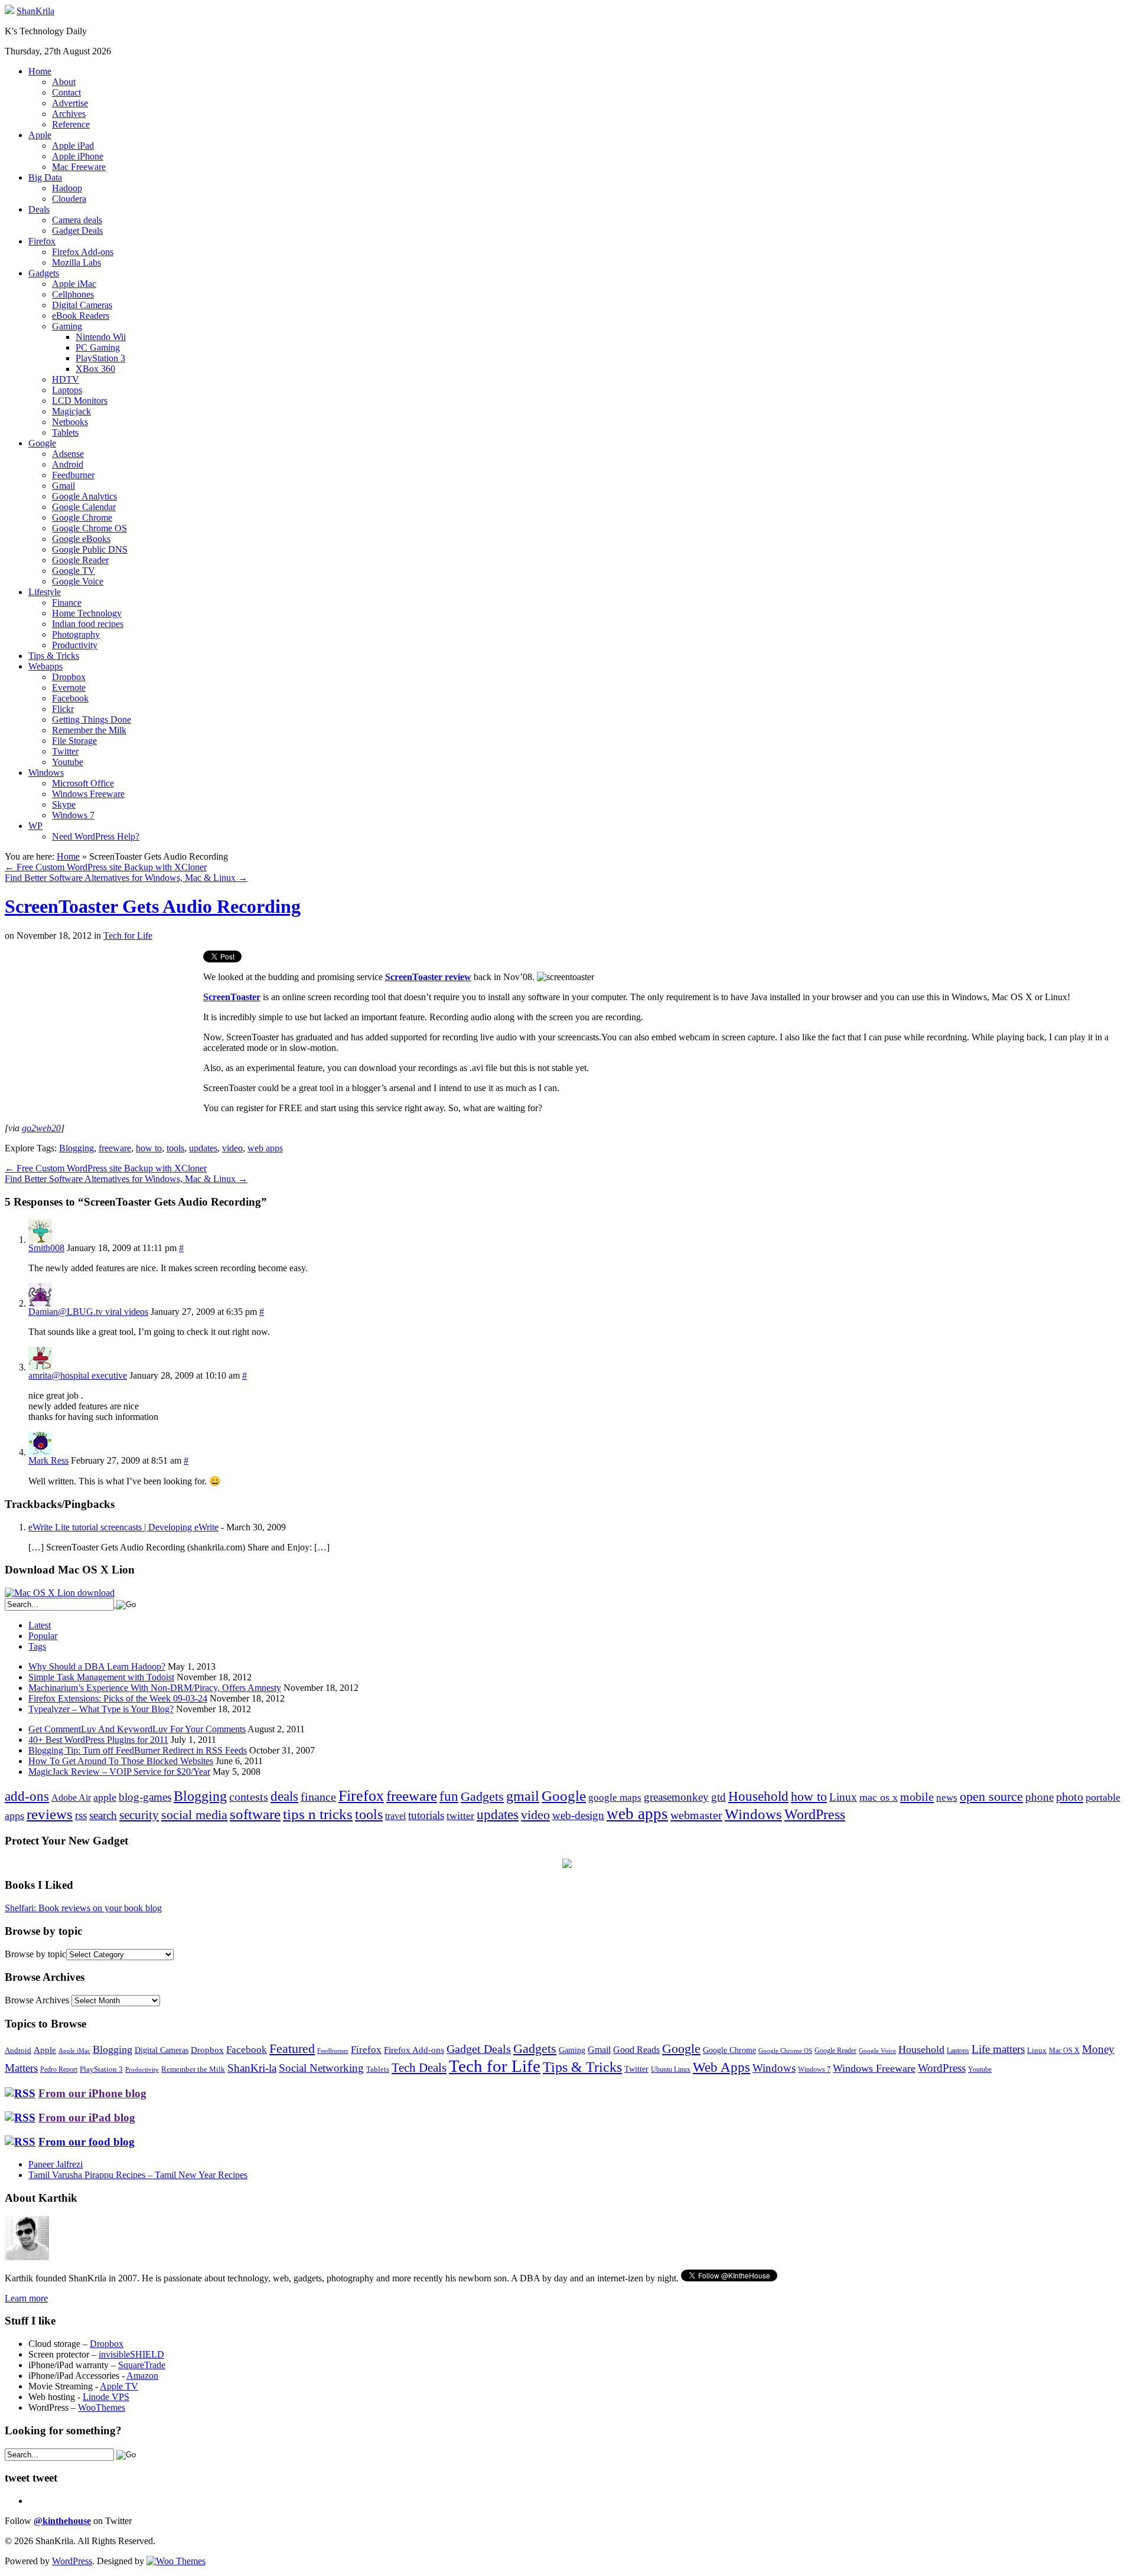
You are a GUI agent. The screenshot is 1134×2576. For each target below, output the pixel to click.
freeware (115, 1148)
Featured (292, 2049)
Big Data (45, 177)
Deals (39, 209)
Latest (40, 1625)
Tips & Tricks (54, 656)
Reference (71, 124)
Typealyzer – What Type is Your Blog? (101, 1709)
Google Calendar (84, 507)
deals (284, 1796)
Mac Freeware (79, 167)
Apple (40, 135)
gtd (718, 1797)
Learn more (26, 2298)
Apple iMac (74, 284)
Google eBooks (81, 539)
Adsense (68, 454)
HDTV (66, 379)
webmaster (696, 1815)
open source (991, 1796)
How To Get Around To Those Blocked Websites (121, 1761)
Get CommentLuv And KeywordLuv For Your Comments (137, 1729)
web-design (578, 1815)
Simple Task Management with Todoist (101, 1677)
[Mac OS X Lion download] (60, 1593)
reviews (50, 1814)
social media (194, 1815)
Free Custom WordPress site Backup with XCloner (106, 867)
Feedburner (73, 475)
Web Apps (721, 2067)
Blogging (76, 1148)
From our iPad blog (87, 2118)
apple (105, 1797)
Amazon (142, 2376)
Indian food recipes (88, 624)
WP (35, 826)
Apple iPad (73, 146)
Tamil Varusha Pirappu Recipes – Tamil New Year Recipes (138, 2175)
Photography (76, 634)
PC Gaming (98, 347)
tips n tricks (318, 1814)
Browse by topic (35, 1954)
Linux (843, 1797)
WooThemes (102, 2407)
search (103, 1815)
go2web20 (41, 1128)
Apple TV (119, 2386)
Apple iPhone (78, 156)
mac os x (879, 1797)
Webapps (45, 666)
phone (1039, 1797)
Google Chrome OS (89, 528)
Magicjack (71, 411)
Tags (37, 1646)
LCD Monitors (80, 401)
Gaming (67, 326)
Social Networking (321, 2068)
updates (203, 1148)
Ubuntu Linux (671, 2070)
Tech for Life (128, 936)
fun (449, 1796)
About (64, 82)
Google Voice (78, 581)
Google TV (74, 571)
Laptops (67, 390)
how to (149, 1148)
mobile (917, 1797)
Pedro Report (59, 2069)
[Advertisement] (104, 1033)
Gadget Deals (77, 231)
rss (81, 1815)
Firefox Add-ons (83, 252)
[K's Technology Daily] (9, 11)
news (947, 1798)
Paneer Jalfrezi (56, 2164)
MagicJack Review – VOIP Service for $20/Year (119, 1772)
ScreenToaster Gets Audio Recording (153, 906)
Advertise (70, 103)
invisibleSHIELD (131, 2354)
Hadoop (67, 188)
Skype (64, 804)
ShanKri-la (252, 2068)
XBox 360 (95, 369)
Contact (66, 92)
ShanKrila (35, 11)
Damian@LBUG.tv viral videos (88, 1312)
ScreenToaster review (428, 977)
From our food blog (87, 2142)
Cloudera (69, 199)
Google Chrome (82, 518)
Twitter (65, 751)
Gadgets (44, 273)
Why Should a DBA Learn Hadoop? (97, 1666)
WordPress (815, 1814)
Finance (67, 603)
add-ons (27, 1796)
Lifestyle (45, 592)
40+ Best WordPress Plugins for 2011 (98, 1740)
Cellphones (73, 294)
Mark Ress (48, 1460)
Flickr (63, 709)
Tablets (65, 432)
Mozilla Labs (76, 262)
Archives (69, 114)
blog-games (145, 1797)
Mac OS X (1064, 2051)
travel (395, 1816)
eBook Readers (81, 316)
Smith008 (46, 1248)
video (232, 1148)
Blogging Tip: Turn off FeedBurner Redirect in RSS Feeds (138, 1750)
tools (175, 1148)
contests (249, 1797)
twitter (460, 1816)
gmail (523, 1796)
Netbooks (70, 422)
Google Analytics (84, 496)
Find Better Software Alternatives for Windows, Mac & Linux (126, 878)
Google (42, 443)
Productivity (75, 645)
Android (68, 464)
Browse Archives (37, 2000)
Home (40, 71)
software (255, 1814)
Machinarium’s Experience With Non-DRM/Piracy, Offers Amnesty (155, 1688)
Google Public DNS (90, 549)
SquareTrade (142, 2365)
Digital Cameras (82, 305)
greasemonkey (676, 1797)
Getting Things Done (92, 719)
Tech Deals (419, 2068)
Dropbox (69, 677)
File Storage (74, 741)
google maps (615, 1798)
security (139, 1815)
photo (1070, 1797)
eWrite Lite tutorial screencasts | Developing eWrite (123, 1527)
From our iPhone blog (92, 2093)
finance (318, 1797)
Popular (43, 1636)
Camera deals (77, 220)
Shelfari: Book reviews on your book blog (83, 1908)
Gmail (63, 486)
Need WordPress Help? (96, 836)
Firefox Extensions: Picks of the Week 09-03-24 (118, 1698)
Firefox (42, 241)
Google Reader (80, 560)
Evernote (69, 688)
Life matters (998, 2049)
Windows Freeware (88, 794)
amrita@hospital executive (78, 1375)
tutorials (426, 1815)
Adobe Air (71, 1798)
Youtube (68, 762)
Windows (46, 773)
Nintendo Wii (101, 337)
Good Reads (636, 2050)
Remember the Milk (89, 730)
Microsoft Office (83, 783)
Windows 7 (73, 815)
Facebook (70, 698)
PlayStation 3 (100, 358)
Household (758, 1796)
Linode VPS (106, 2397)
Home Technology (87, 613)
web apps (265, 1148)
